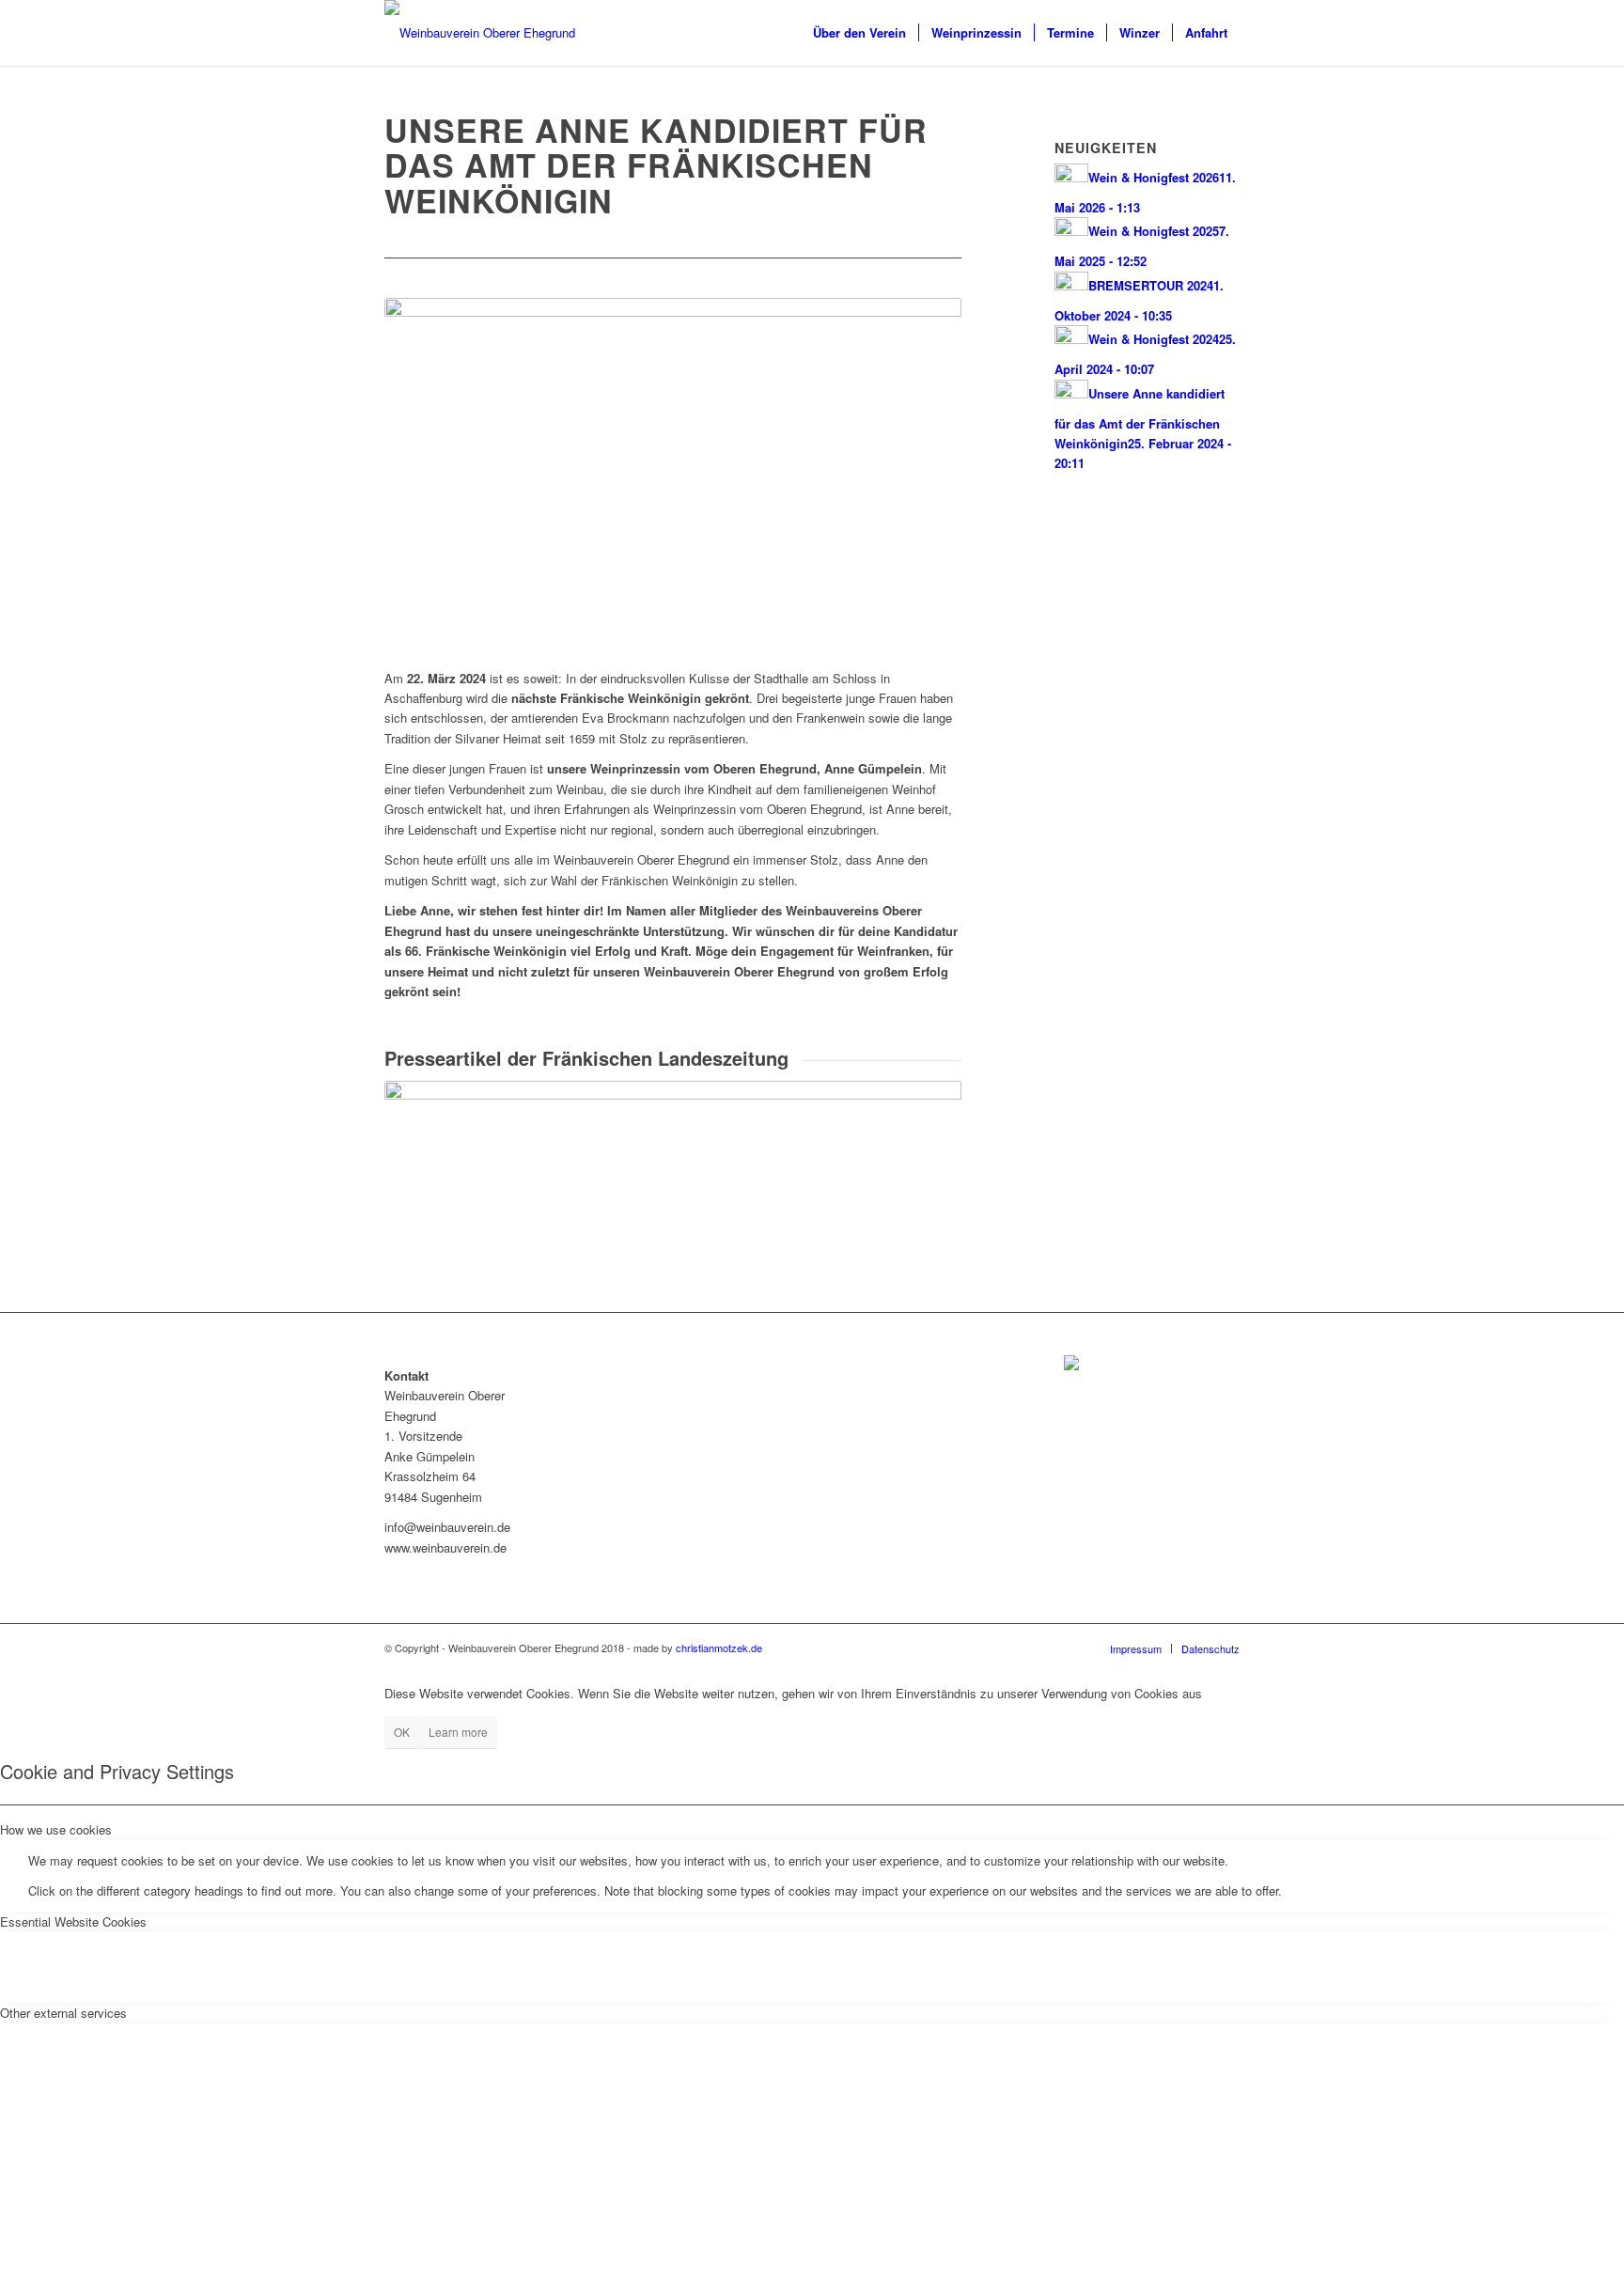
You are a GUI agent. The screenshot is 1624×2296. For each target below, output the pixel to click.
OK (402, 1732)
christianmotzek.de (719, 1648)
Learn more (458, 1732)
